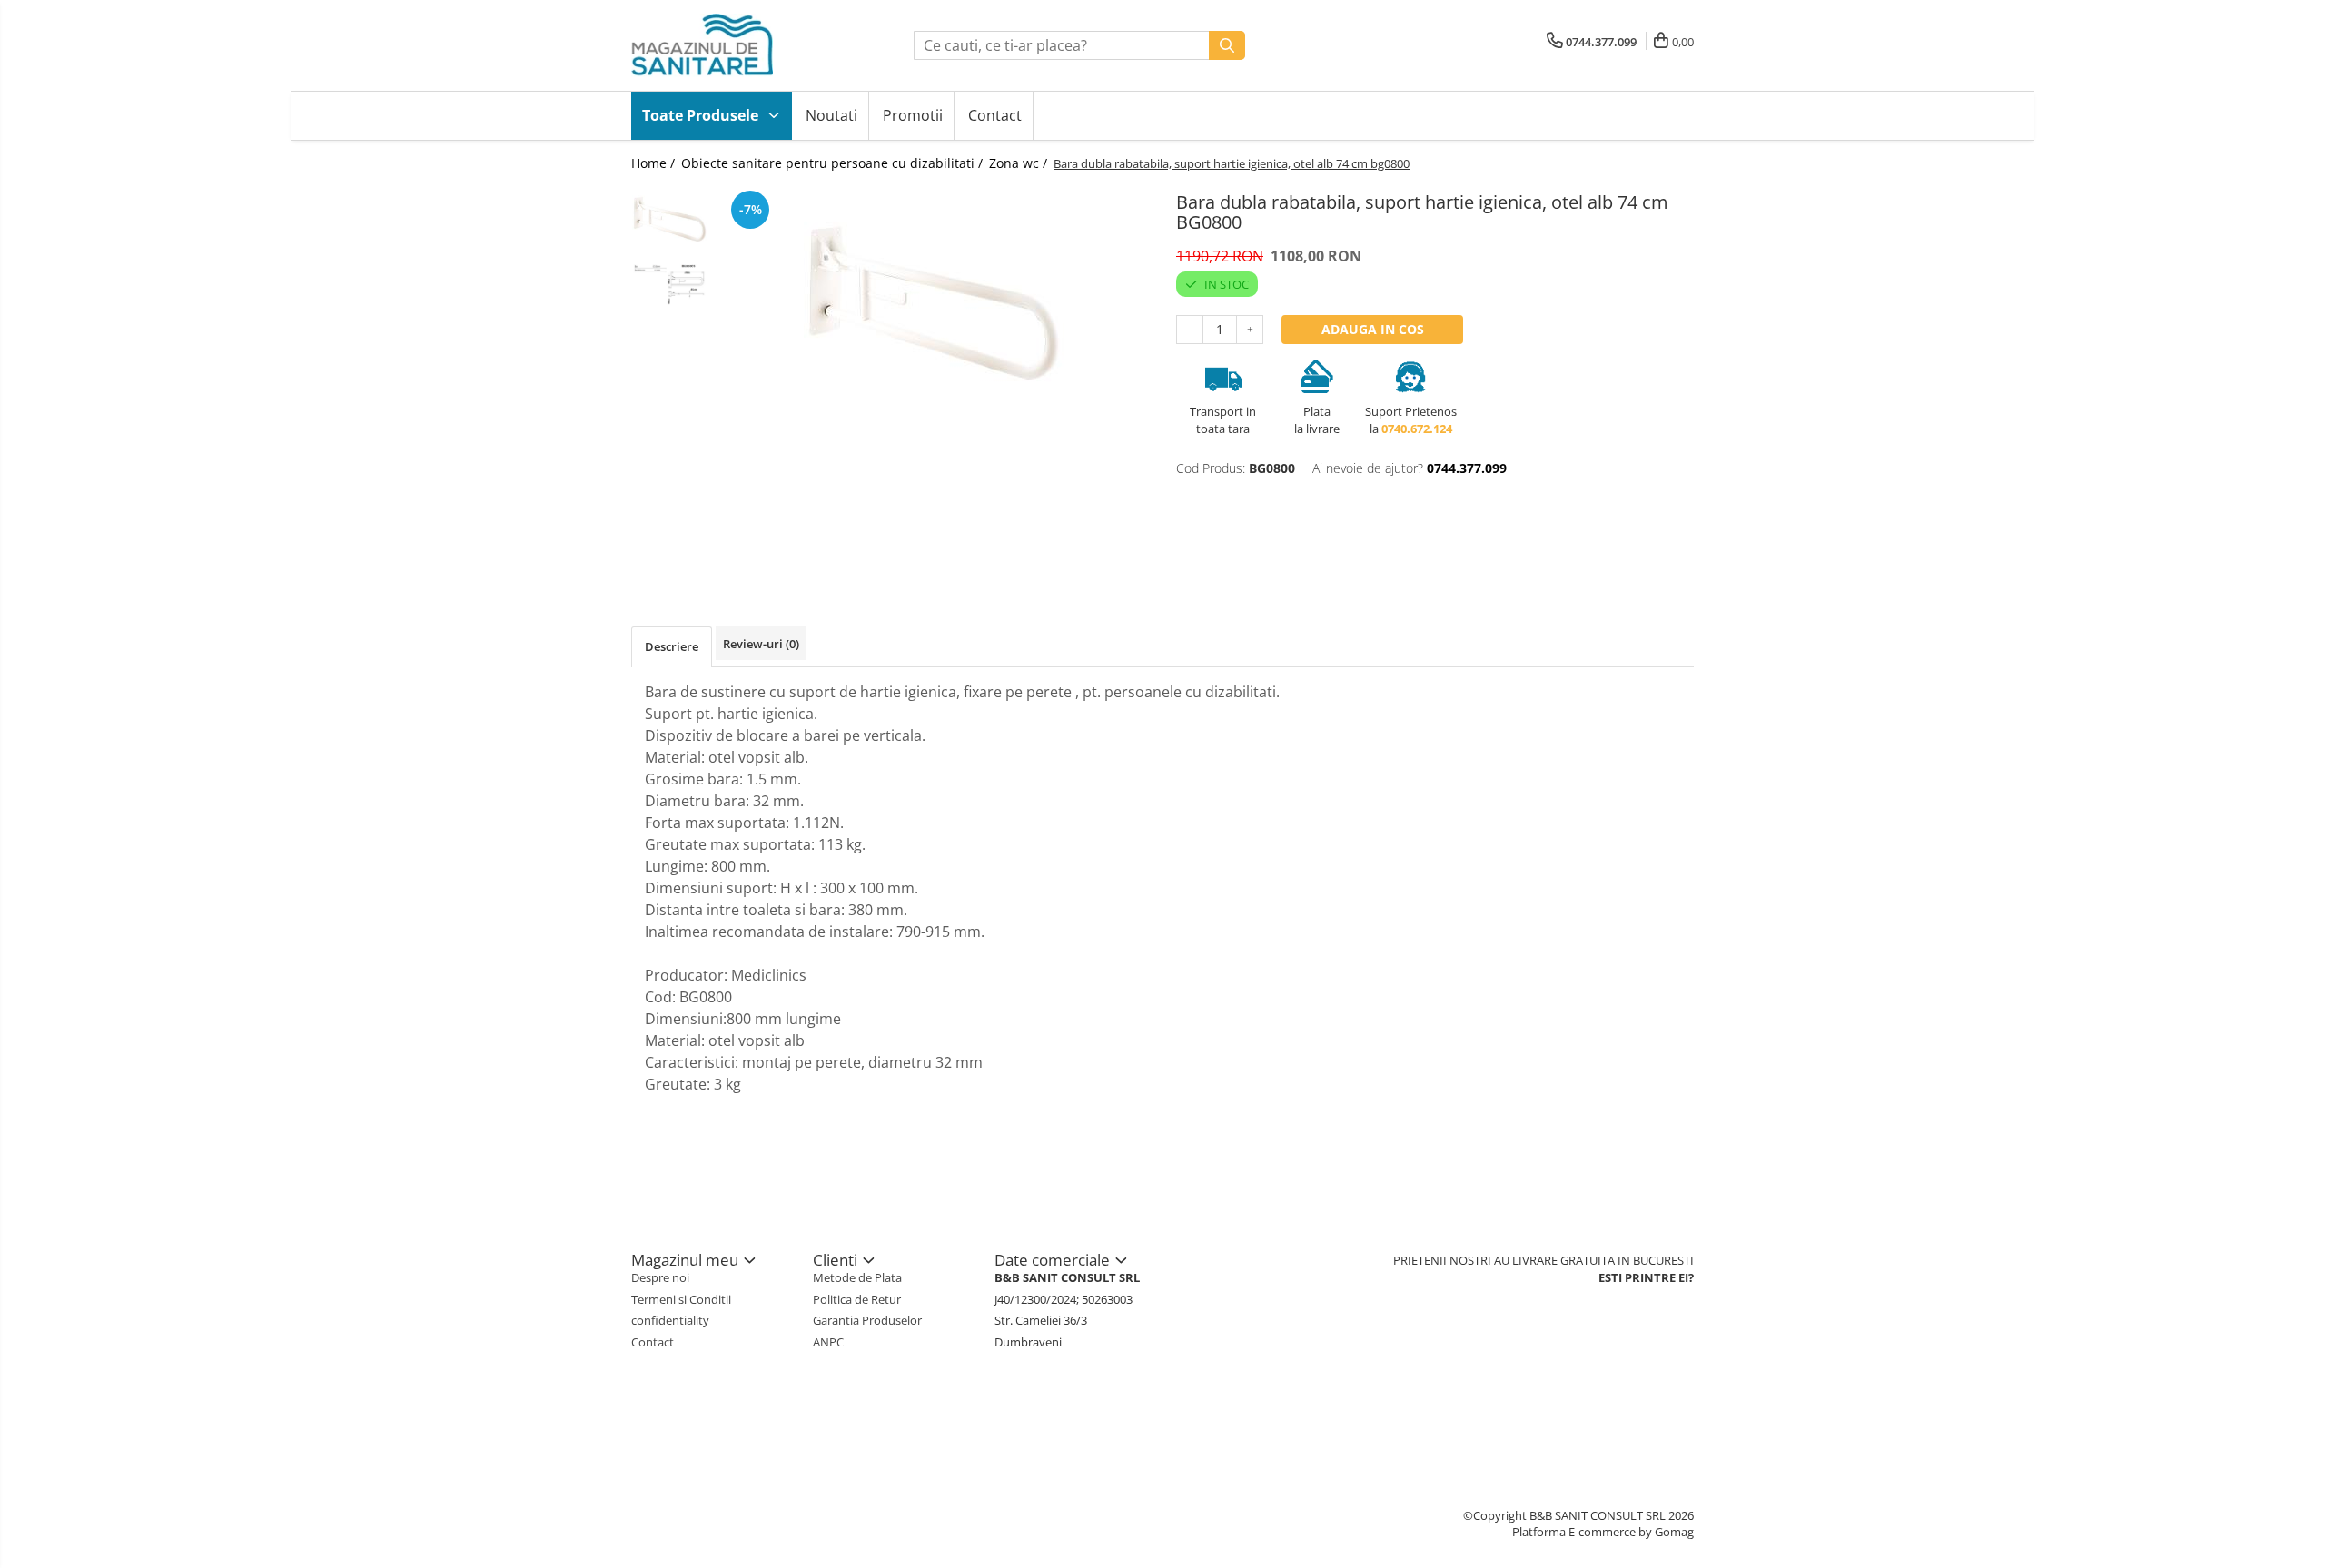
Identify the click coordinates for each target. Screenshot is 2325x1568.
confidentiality (670, 1320)
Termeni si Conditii (681, 1299)
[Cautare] (1227, 45)
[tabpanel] (933, 305)
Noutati (831, 115)
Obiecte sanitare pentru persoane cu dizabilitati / (834, 163)
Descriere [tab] (672, 646)
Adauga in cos (1373, 329)
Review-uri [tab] (761, 644)
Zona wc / (1020, 163)
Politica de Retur (857, 1299)
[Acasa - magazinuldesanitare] (722, 45)
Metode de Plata (857, 1277)
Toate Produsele (702, 115)
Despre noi (660, 1277)
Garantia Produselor (867, 1320)
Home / (655, 163)
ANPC (828, 1342)
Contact (995, 115)
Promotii (913, 115)
